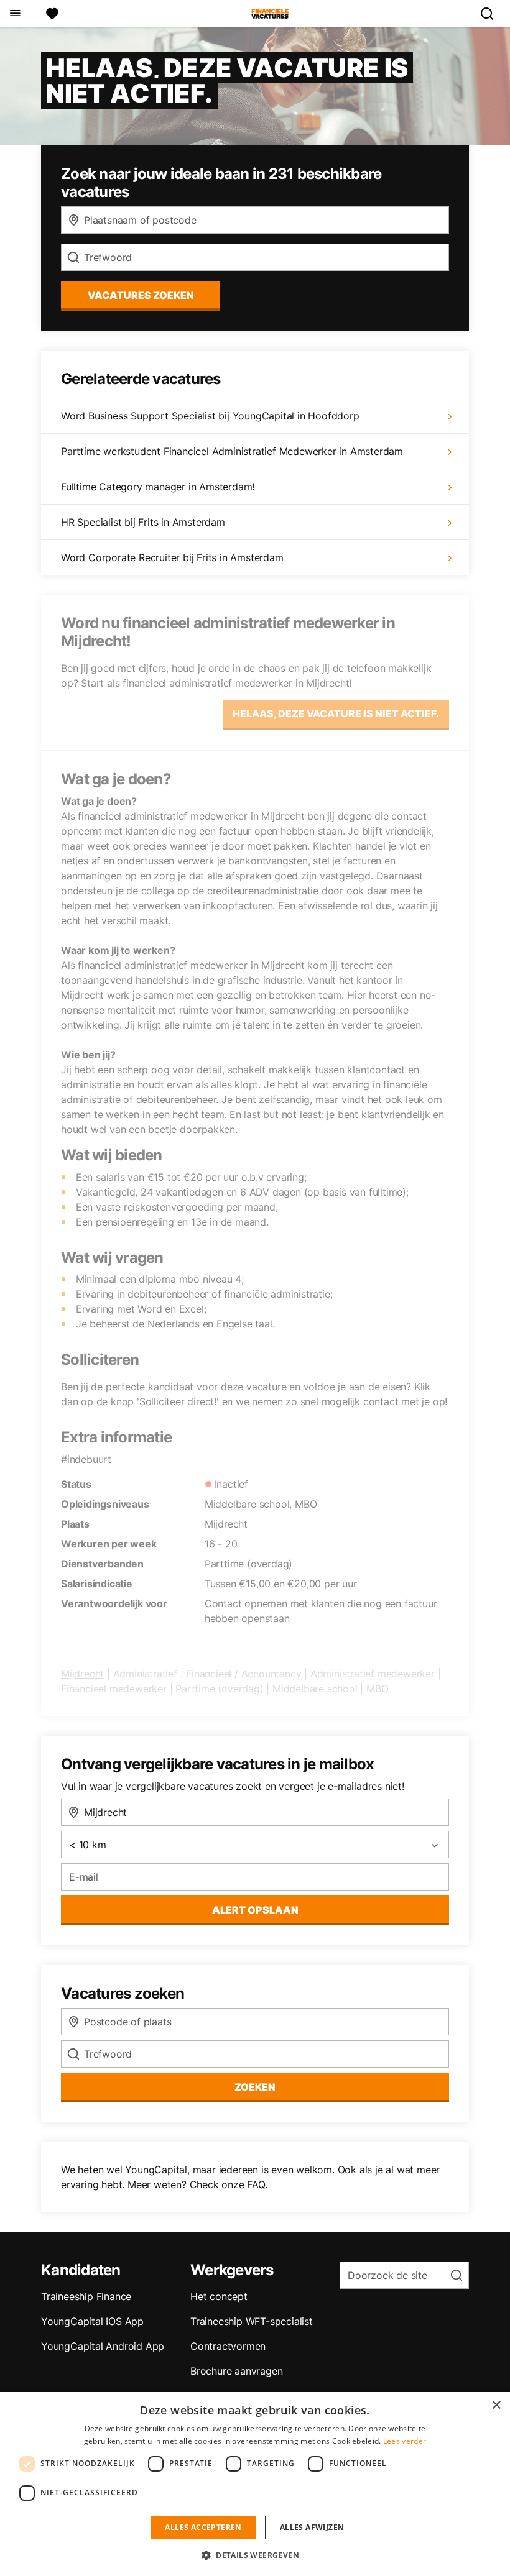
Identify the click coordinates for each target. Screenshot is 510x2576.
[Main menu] (15, 14)
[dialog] (255, 2484)
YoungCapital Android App (103, 2346)
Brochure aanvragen (236, 2371)
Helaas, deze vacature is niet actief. (336, 713)
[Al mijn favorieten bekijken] (52, 14)
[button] (255, 2555)
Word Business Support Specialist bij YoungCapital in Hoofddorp (210, 416)
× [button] (496, 2405)
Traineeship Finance (86, 2296)
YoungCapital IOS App (92, 2321)
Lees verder (405, 2441)
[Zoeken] (492, 14)
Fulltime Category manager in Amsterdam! (158, 487)
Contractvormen (228, 2346)
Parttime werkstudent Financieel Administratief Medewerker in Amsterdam (232, 451)
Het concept (219, 2296)
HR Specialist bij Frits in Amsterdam (143, 522)
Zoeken (255, 2087)
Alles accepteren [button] (203, 2527)
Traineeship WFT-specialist (252, 2321)
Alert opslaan (255, 1910)
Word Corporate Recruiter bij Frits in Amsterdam (172, 557)
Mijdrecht (82, 1674)
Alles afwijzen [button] (312, 2527)
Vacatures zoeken (141, 295)
